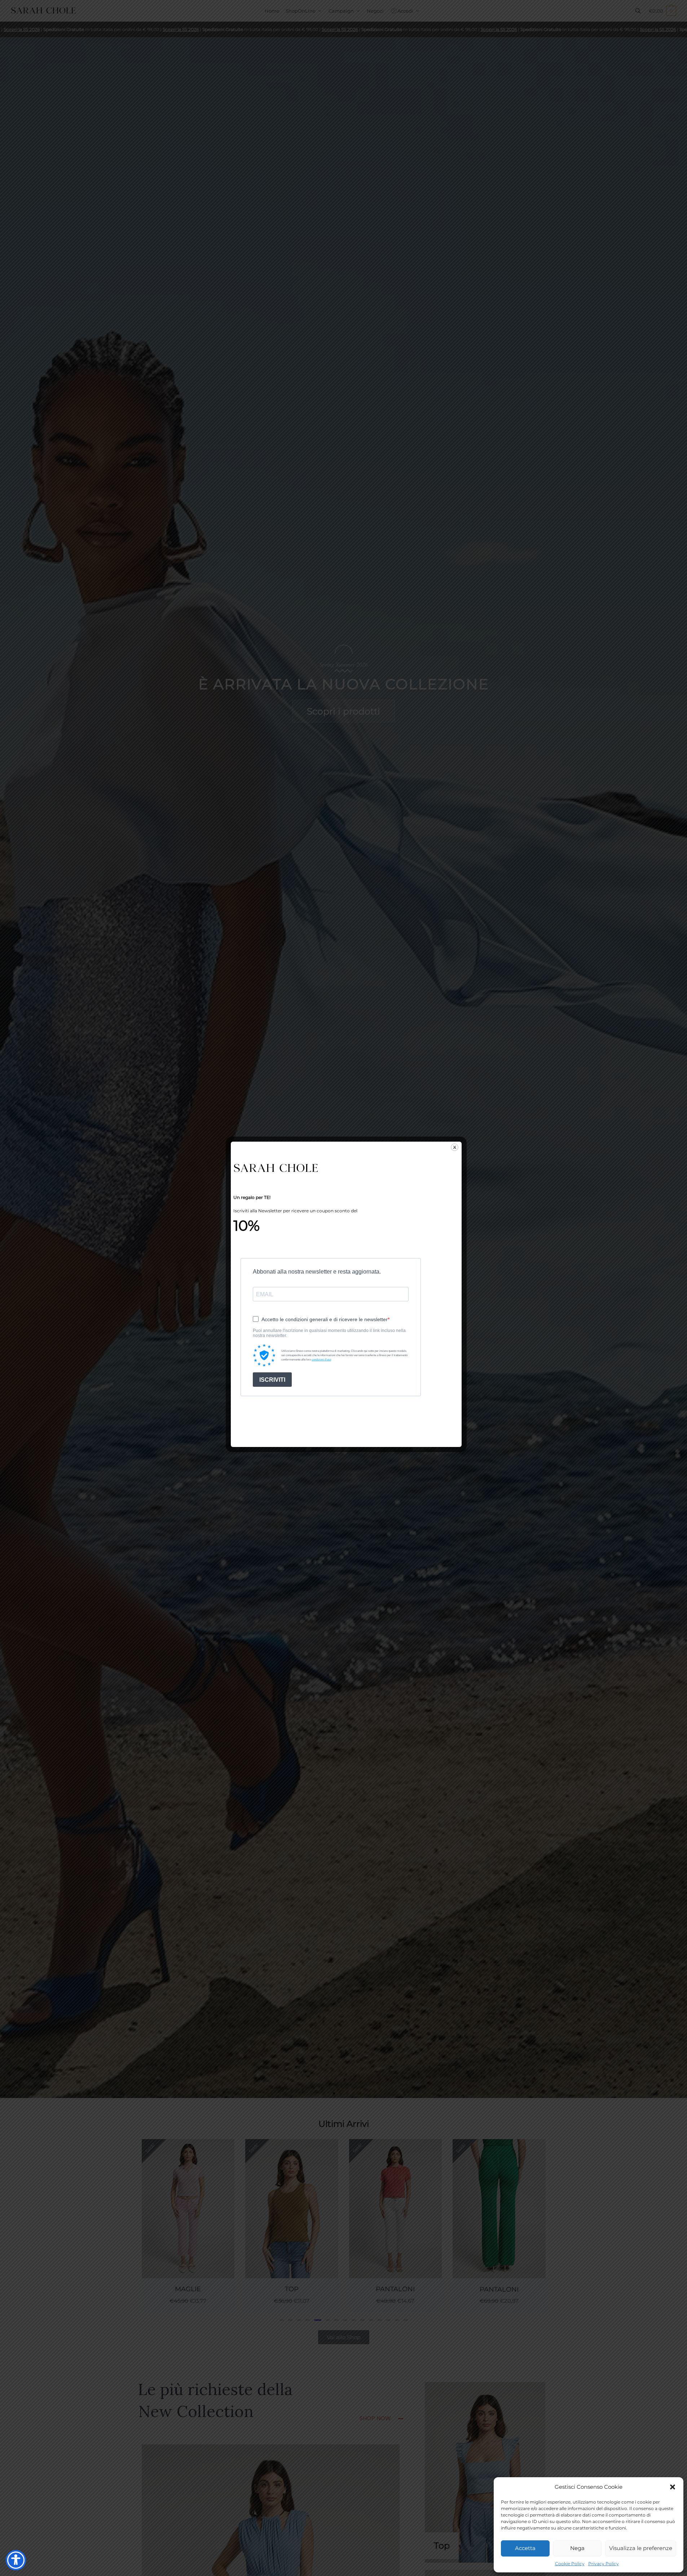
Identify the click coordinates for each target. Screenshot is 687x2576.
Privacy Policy (604, 2564)
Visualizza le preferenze (641, 2548)
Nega (577, 2548)
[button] (673, 2487)
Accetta (525, 2548)
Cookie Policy (570, 2564)
